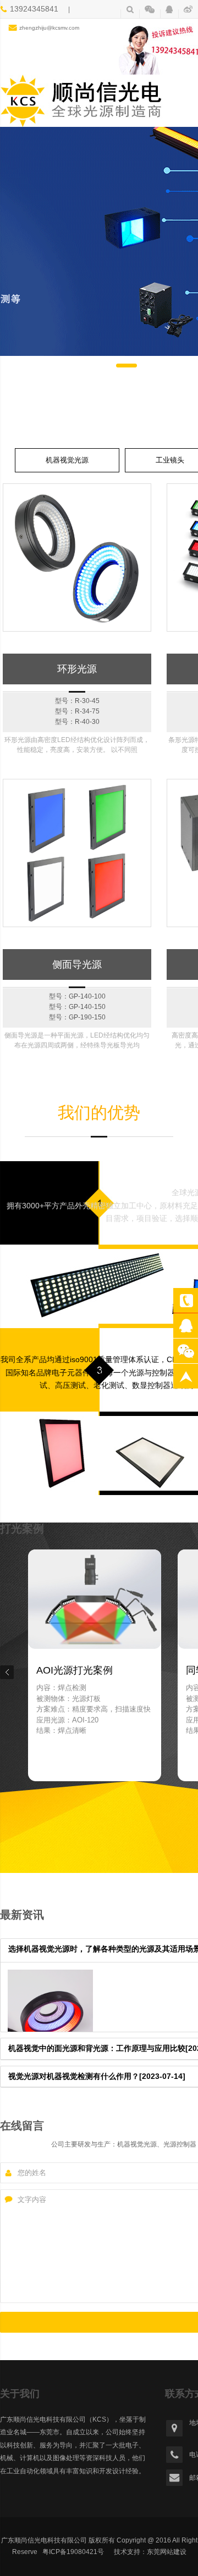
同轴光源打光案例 (75, 1670)
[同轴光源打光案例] (94, 1656)
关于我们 (20, 2394)
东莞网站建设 (167, 2552)
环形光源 (77, 669)
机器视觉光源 (67, 460)
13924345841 (186, 1300)
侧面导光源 (77, 964)
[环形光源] (77, 557)
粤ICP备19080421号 (73, 2552)
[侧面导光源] (77, 853)
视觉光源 (186, 1326)
